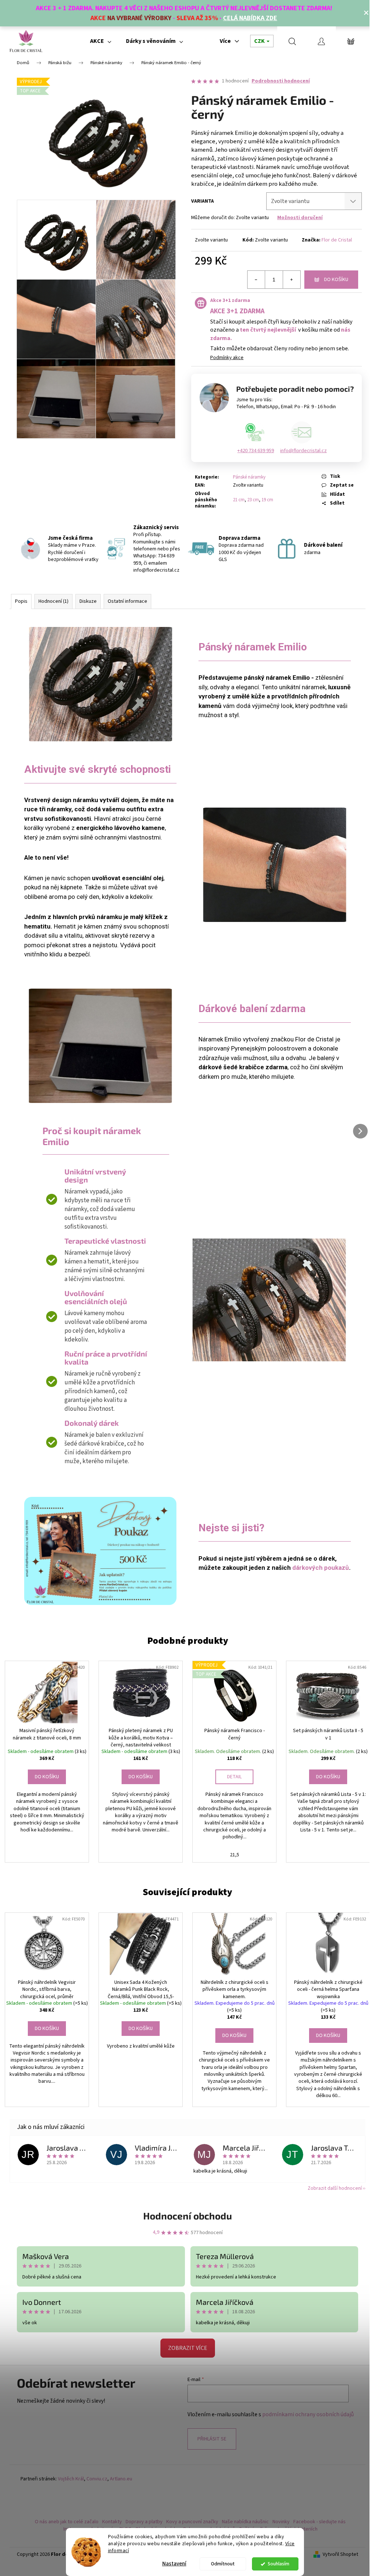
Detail (234, 1777)
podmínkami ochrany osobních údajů (308, 2414)
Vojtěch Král (71, 2479)
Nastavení (174, 2564)
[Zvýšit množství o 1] (292, 280)
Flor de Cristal (337, 240)
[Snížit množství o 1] (256, 280)
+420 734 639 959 (256, 451)
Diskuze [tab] (88, 601)
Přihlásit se (212, 2439)
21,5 (235, 1855)
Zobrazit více (188, 2348)
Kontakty (112, 2522)
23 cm (253, 500)
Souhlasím (279, 2564)
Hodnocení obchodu (187, 2216)
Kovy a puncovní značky (192, 2522)
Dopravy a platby (144, 2522)
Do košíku (336, 280)
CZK (260, 41)
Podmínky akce (227, 358)
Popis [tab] (21, 601)
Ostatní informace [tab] (127, 601)
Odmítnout (223, 2564)
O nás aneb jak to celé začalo (67, 2522)
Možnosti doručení (300, 218)
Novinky (281, 2522)
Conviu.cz (97, 2479)
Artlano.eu (121, 2479)
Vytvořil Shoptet (340, 2555)
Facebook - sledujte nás (320, 2522)
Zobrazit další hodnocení (335, 2188)
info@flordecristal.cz (303, 451)
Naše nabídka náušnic (245, 2522)
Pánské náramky (249, 477)
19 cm (267, 500)
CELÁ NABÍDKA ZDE (250, 18)
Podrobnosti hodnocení (281, 81)
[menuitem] (101, 41)
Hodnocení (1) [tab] (53, 601)
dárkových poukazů (321, 1568)
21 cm (239, 500)
